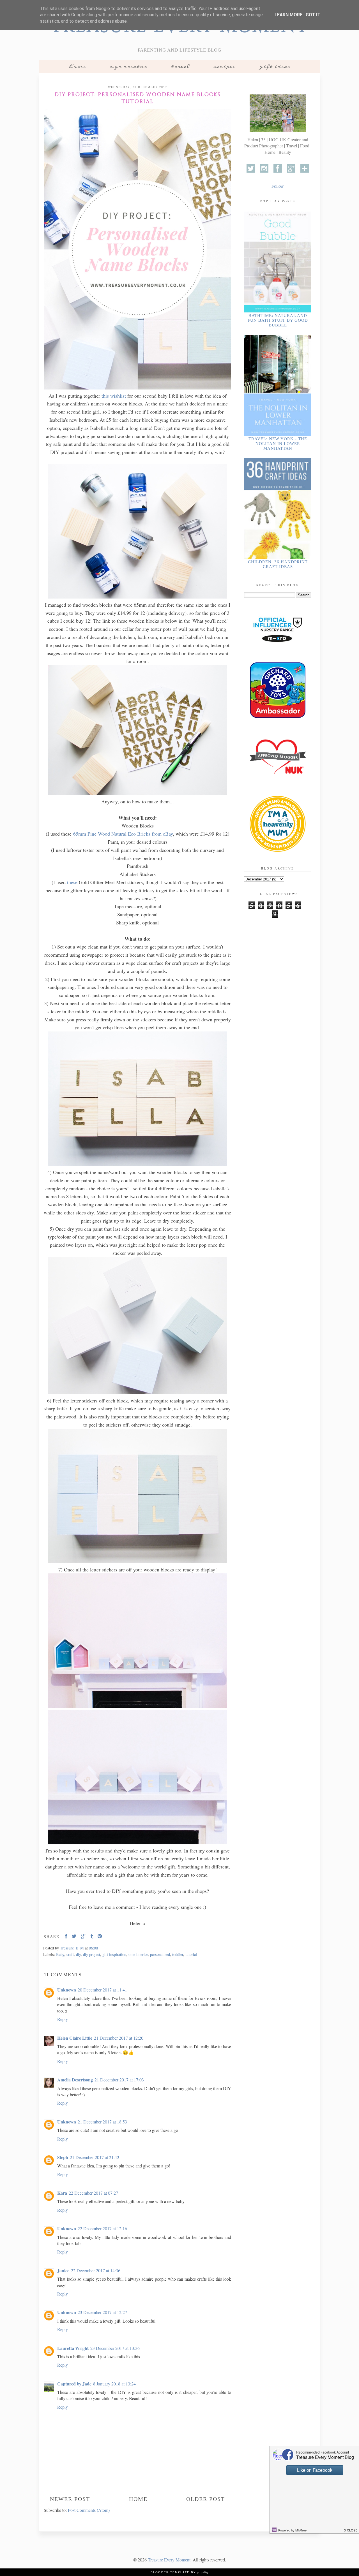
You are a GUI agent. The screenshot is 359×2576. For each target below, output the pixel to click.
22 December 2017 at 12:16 (102, 2228)
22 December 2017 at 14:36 (96, 2270)
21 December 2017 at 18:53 (102, 2122)
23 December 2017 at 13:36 (115, 2348)
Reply (63, 2019)
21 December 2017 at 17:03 (119, 2080)
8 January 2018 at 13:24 (114, 2384)
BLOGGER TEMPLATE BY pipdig (180, 2572)
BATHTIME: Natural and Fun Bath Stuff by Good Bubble (278, 320)
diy (78, 1954)
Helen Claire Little (75, 2038)
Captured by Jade (74, 2384)
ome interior (138, 1954)
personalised (160, 1954)
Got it (313, 15)
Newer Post (70, 2499)
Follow (278, 186)
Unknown (67, 1990)
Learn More (288, 15)
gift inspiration (114, 1954)
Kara (62, 2193)
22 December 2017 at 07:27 (93, 2193)
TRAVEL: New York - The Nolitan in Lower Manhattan (278, 444)
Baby (60, 1954)
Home (77, 66)
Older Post (206, 2499)
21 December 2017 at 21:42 (95, 2157)
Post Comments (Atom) (89, 2510)
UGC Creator (128, 66)
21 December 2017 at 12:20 (119, 2038)
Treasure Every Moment (169, 2560)
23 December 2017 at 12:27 (102, 2312)
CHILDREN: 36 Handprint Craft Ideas (278, 564)
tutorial (191, 1954)
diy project (92, 1954)
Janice (63, 2270)
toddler (178, 1954)
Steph (63, 2157)
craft (70, 1954)
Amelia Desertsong (75, 2080)
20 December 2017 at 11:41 (102, 1990)
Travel (180, 66)
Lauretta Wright (73, 2348)
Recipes (224, 66)
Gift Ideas (275, 66)
